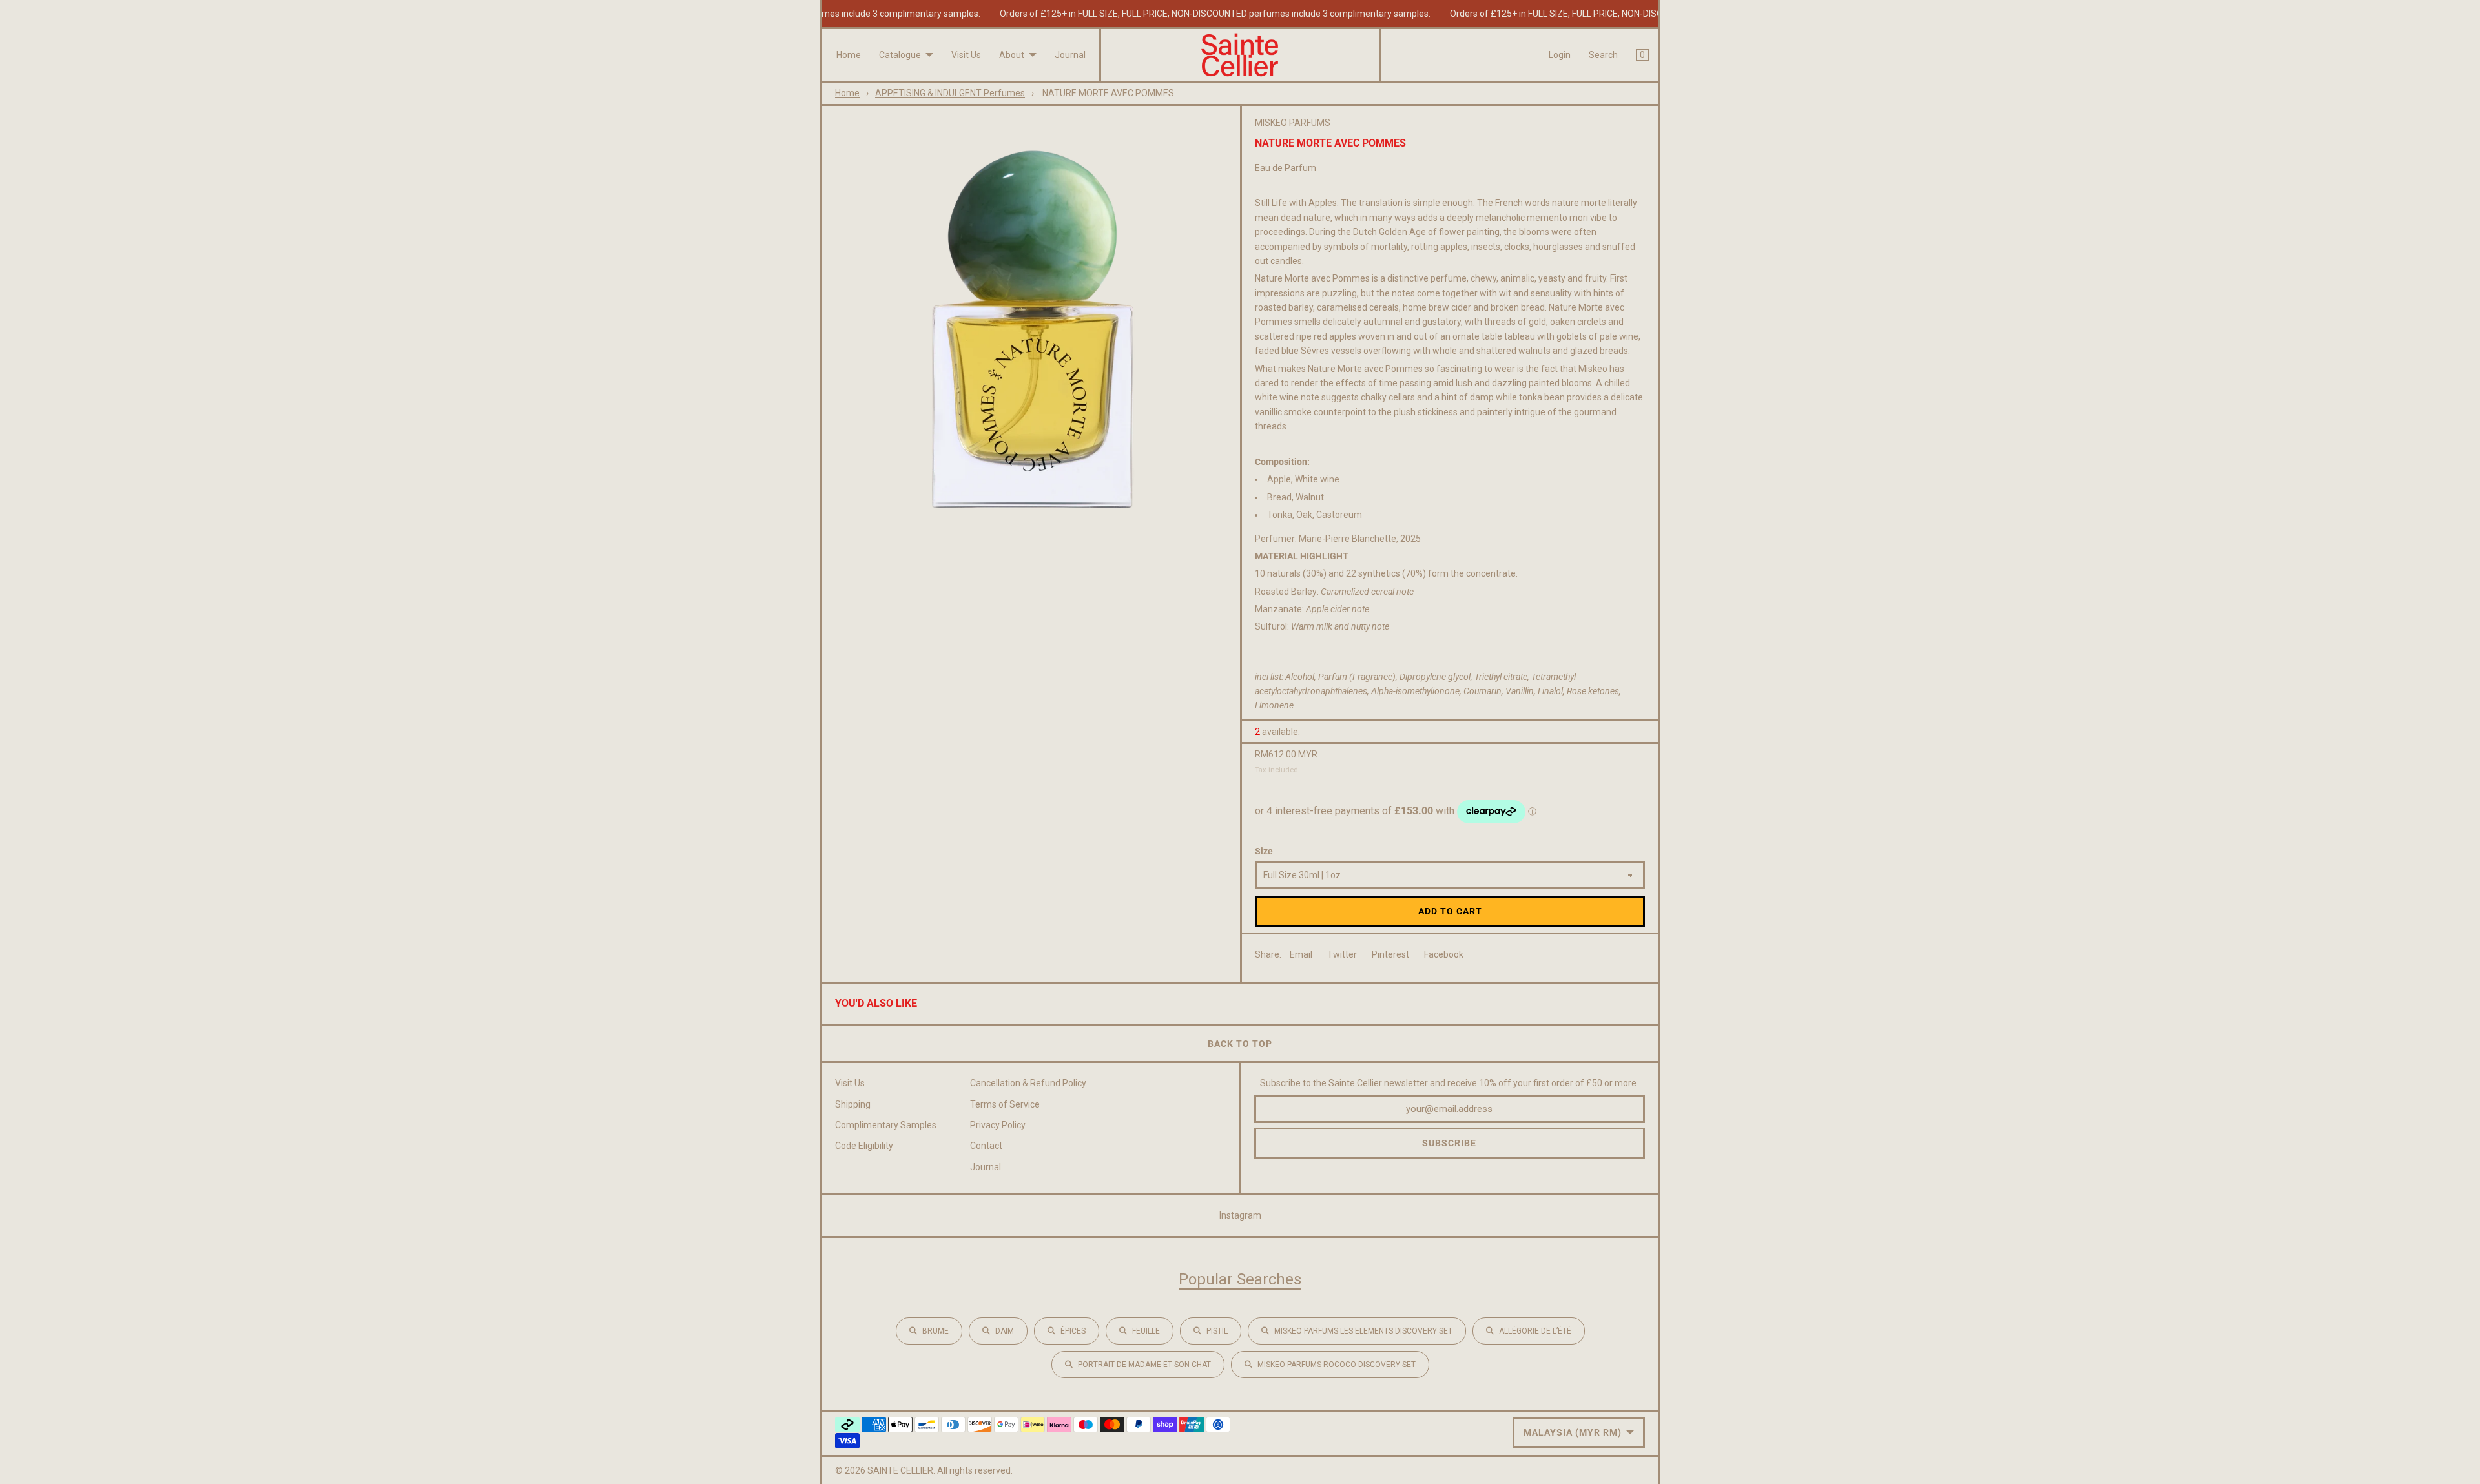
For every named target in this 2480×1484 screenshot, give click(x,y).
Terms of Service (1005, 1104)
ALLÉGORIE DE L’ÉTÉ (1535, 1331)
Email (1301, 954)
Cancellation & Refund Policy (1028, 1083)
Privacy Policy (998, 1125)
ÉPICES (1073, 1331)
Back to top (1240, 1044)
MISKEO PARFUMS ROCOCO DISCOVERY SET (1337, 1365)
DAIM (1005, 1331)
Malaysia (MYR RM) (1573, 1432)
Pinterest (1390, 954)
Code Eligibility (864, 1146)
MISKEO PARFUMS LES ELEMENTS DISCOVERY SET (1363, 1331)
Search (1603, 55)
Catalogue (900, 55)
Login (1560, 55)
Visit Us (966, 55)
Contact (986, 1146)
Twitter (1342, 954)
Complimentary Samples (886, 1125)
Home (849, 55)
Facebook (1444, 954)
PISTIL (1217, 1331)
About (1012, 55)
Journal (1070, 55)
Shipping (853, 1104)
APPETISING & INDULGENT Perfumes (950, 93)
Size (1264, 851)
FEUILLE (1146, 1331)
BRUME (935, 1331)
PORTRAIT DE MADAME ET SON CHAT (1144, 1365)
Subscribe (1449, 1143)
